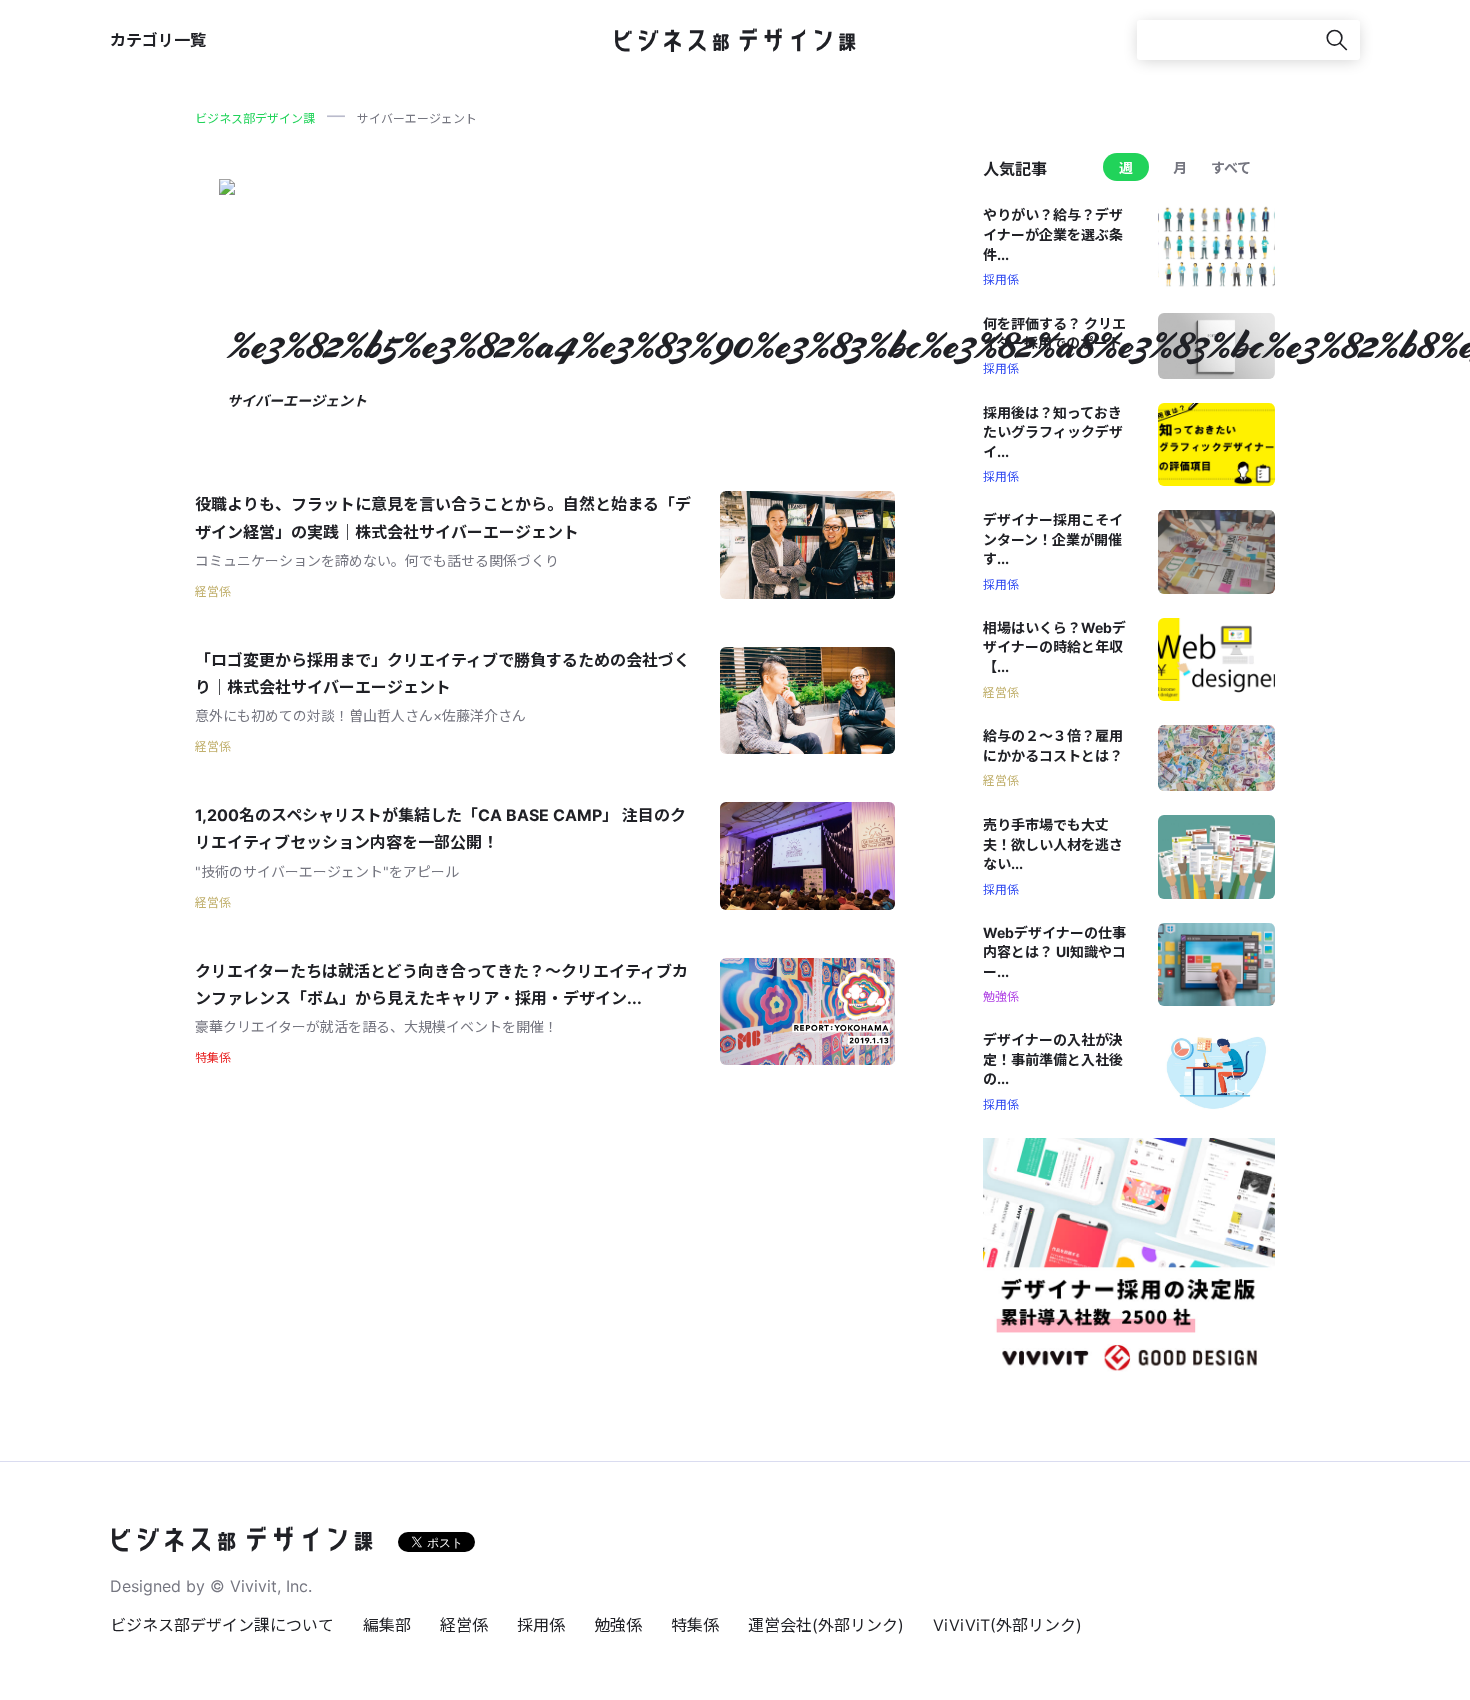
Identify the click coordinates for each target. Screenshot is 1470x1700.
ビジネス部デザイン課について (222, 1625)
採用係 (541, 1625)
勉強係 (618, 1625)
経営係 (464, 1625)
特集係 (695, 1625)
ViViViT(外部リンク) (1007, 1625)
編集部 (387, 1625)
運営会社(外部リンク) (826, 1625)
